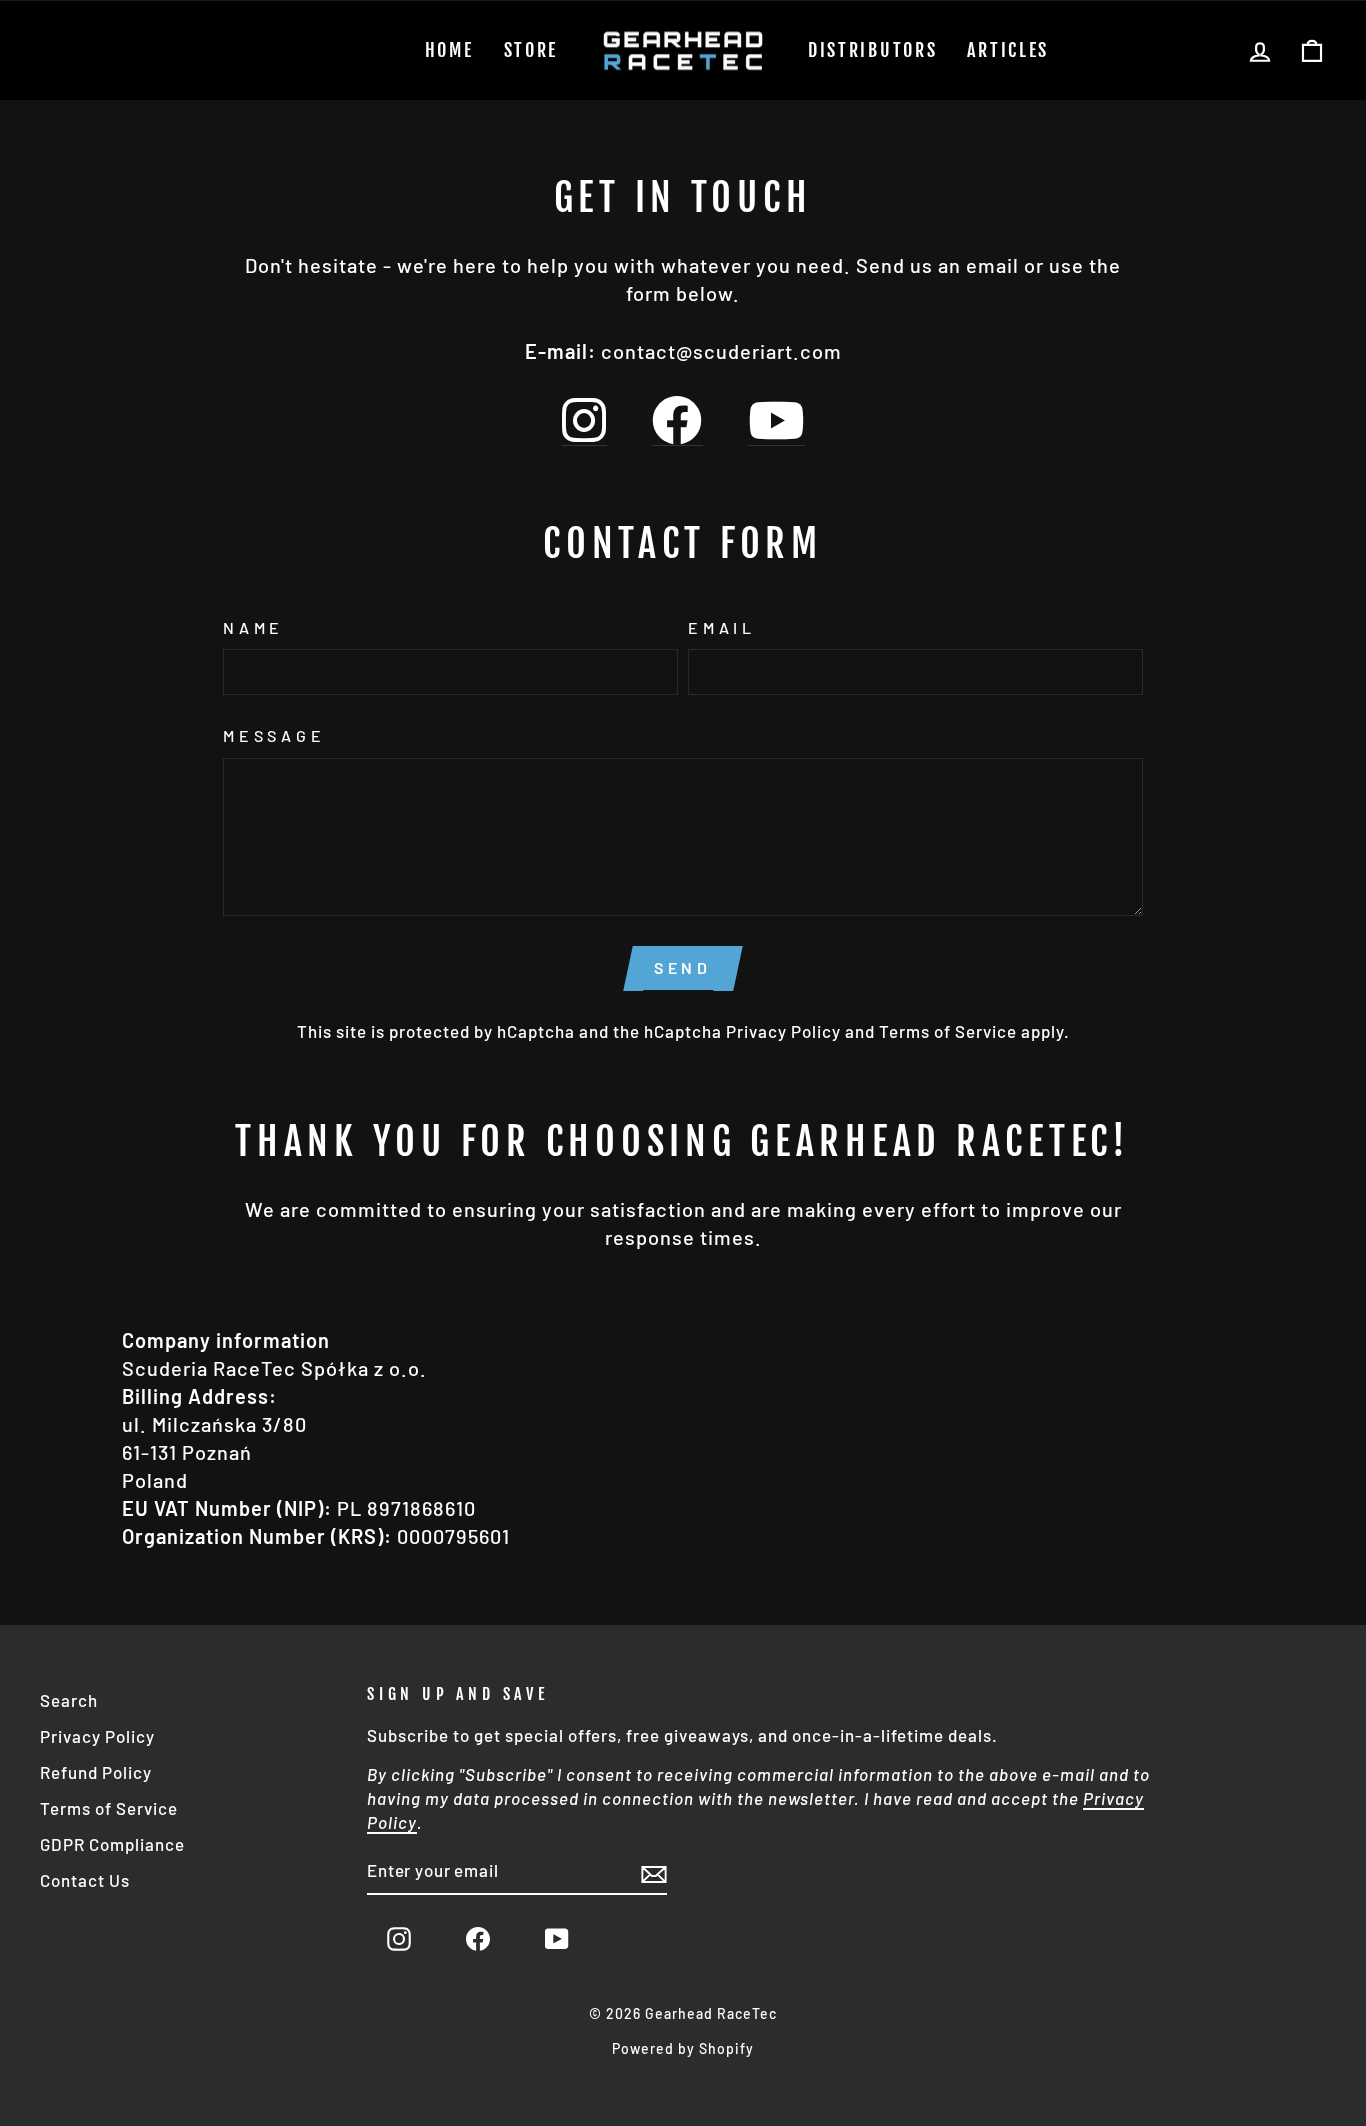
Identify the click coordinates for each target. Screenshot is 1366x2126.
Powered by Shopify (683, 2048)
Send (683, 967)
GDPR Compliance (112, 1844)
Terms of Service (948, 1031)
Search (69, 1700)
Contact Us (85, 1880)
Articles (1008, 50)
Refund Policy (96, 1772)
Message (274, 735)
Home (449, 50)
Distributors (872, 50)
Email (722, 627)
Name (253, 627)
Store (531, 50)
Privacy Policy (783, 1031)
